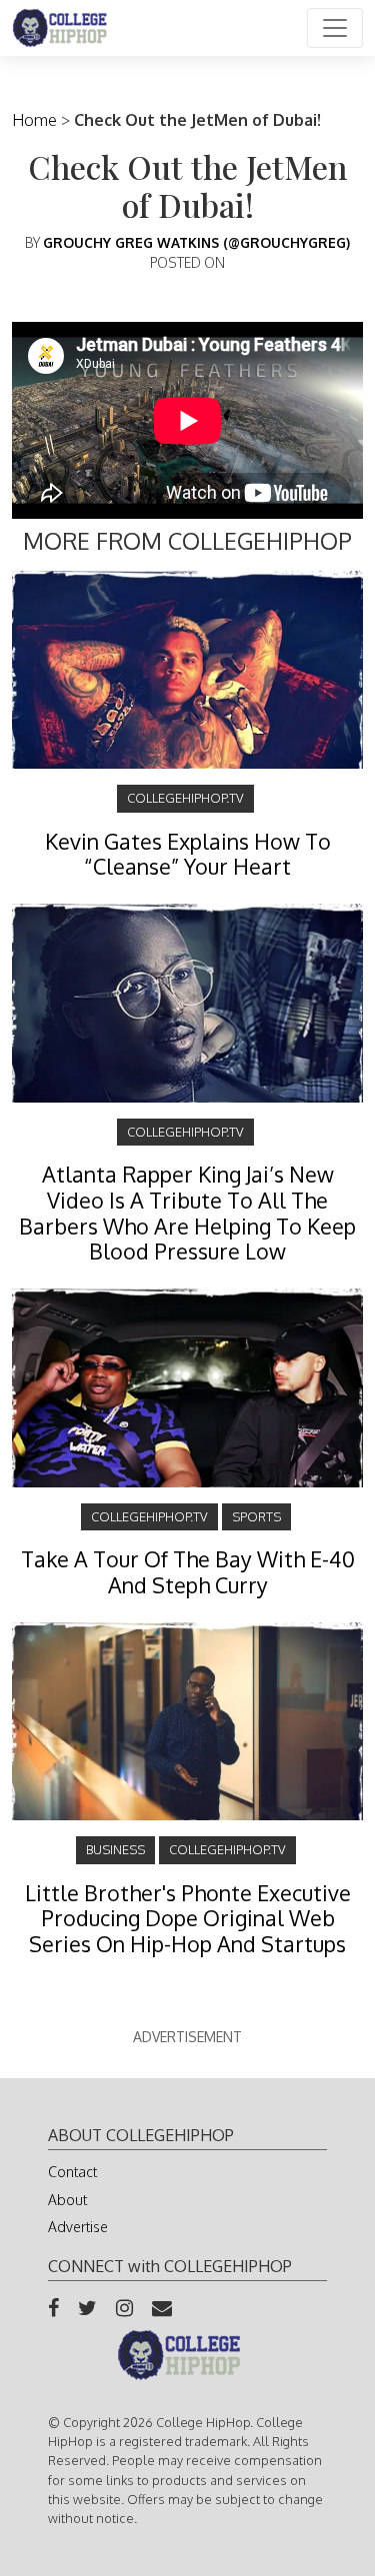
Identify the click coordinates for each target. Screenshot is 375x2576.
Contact (72, 2172)
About (67, 2200)
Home (34, 120)
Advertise (78, 2227)
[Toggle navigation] (335, 28)
